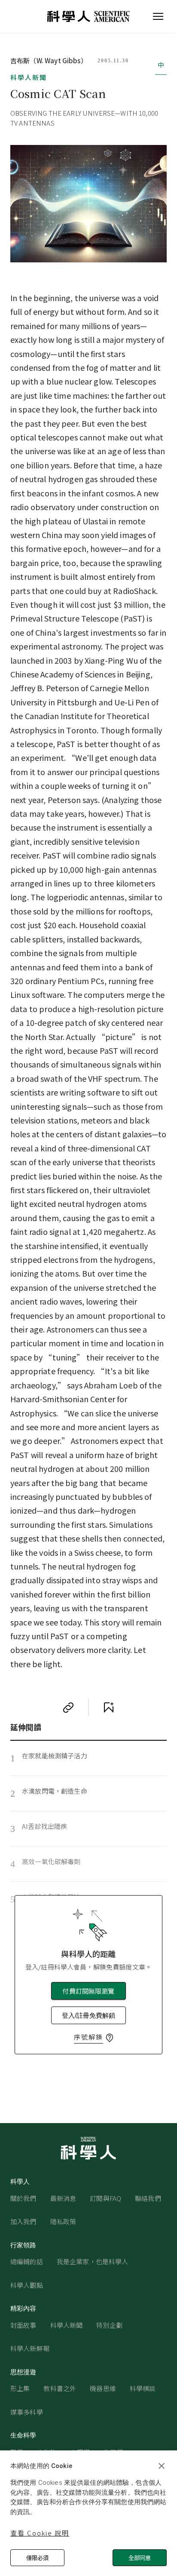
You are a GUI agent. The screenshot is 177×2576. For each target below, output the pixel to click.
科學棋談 (143, 2388)
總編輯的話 (27, 2261)
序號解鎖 (88, 2037)
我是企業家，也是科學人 (93, 2261)
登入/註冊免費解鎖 (88, 2015)
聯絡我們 (148, 2198)
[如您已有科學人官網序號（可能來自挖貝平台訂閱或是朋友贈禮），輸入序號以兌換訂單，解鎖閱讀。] (110, 2038)
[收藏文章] (109, 1708)
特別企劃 (109, 2325)
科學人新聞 (29, 77)
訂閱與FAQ (105, 2198)
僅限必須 (37, 2558)
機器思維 (103, 2388)
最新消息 (63, 2198)
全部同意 (140, 2558)
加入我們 (23, 2221)
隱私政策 (63, 2221)
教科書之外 (60, 2388)
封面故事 (23, 2325)
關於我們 (23, 2198)
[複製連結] (68, 1708)
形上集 (20, 2388)
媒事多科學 (27, 2412)
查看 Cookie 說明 (40, 2533)
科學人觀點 (27, 2285)
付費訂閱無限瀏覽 (88, 1991)
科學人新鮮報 (30, 2348)
